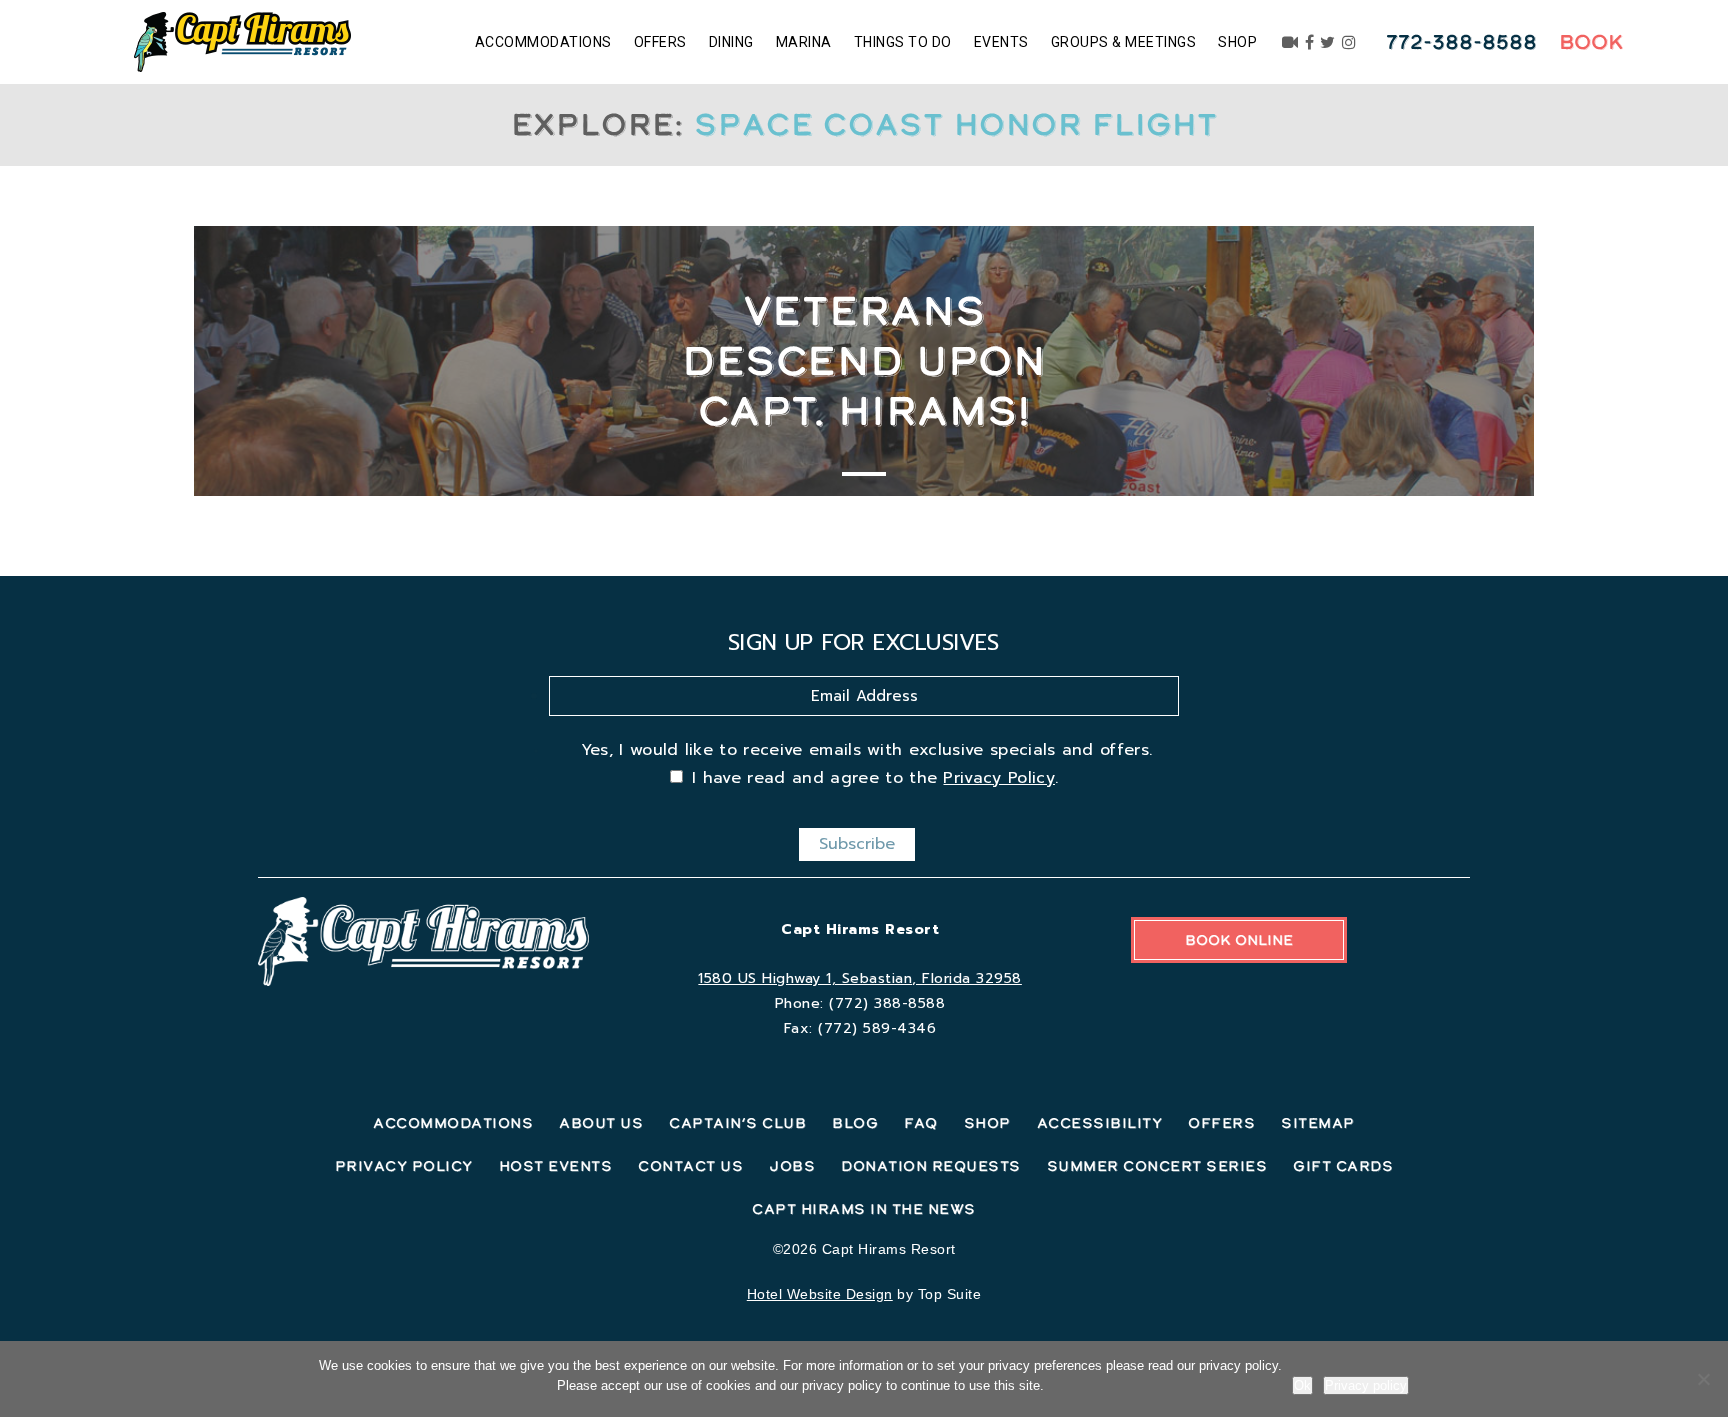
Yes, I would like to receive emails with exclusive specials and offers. (867, 750)
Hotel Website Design (820, 1294)
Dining (731, 42)
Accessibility (1100, 1123)
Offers (660, 42)
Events (1001, 42)
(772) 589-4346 (877, 1028)
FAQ (921, 1123)
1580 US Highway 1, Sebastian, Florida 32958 (860, 978)
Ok (1302, 1385)
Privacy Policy (998, 778)
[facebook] (1310, 42)
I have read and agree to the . (875, 778)
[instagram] (1349, 42)
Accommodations (543, 42)
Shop (1237, 42)
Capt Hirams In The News (864, 1209)
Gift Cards (1343, 1166)
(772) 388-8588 (887, 1003)
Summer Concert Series (1157, 1166)
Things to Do (903, 42)
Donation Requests (931, 1166)
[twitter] (1328, 42)
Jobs (792, 1166)
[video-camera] (1290, 42)
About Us (601, 1123)
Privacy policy (1366, 1385)
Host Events (556, 1166)
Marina (804, 42)
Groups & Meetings (1124, 42)
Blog (855, 1123)
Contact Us (690, 1166)
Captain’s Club (737, 1123)
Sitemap (1318, 1123)
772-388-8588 (1461, 42)
